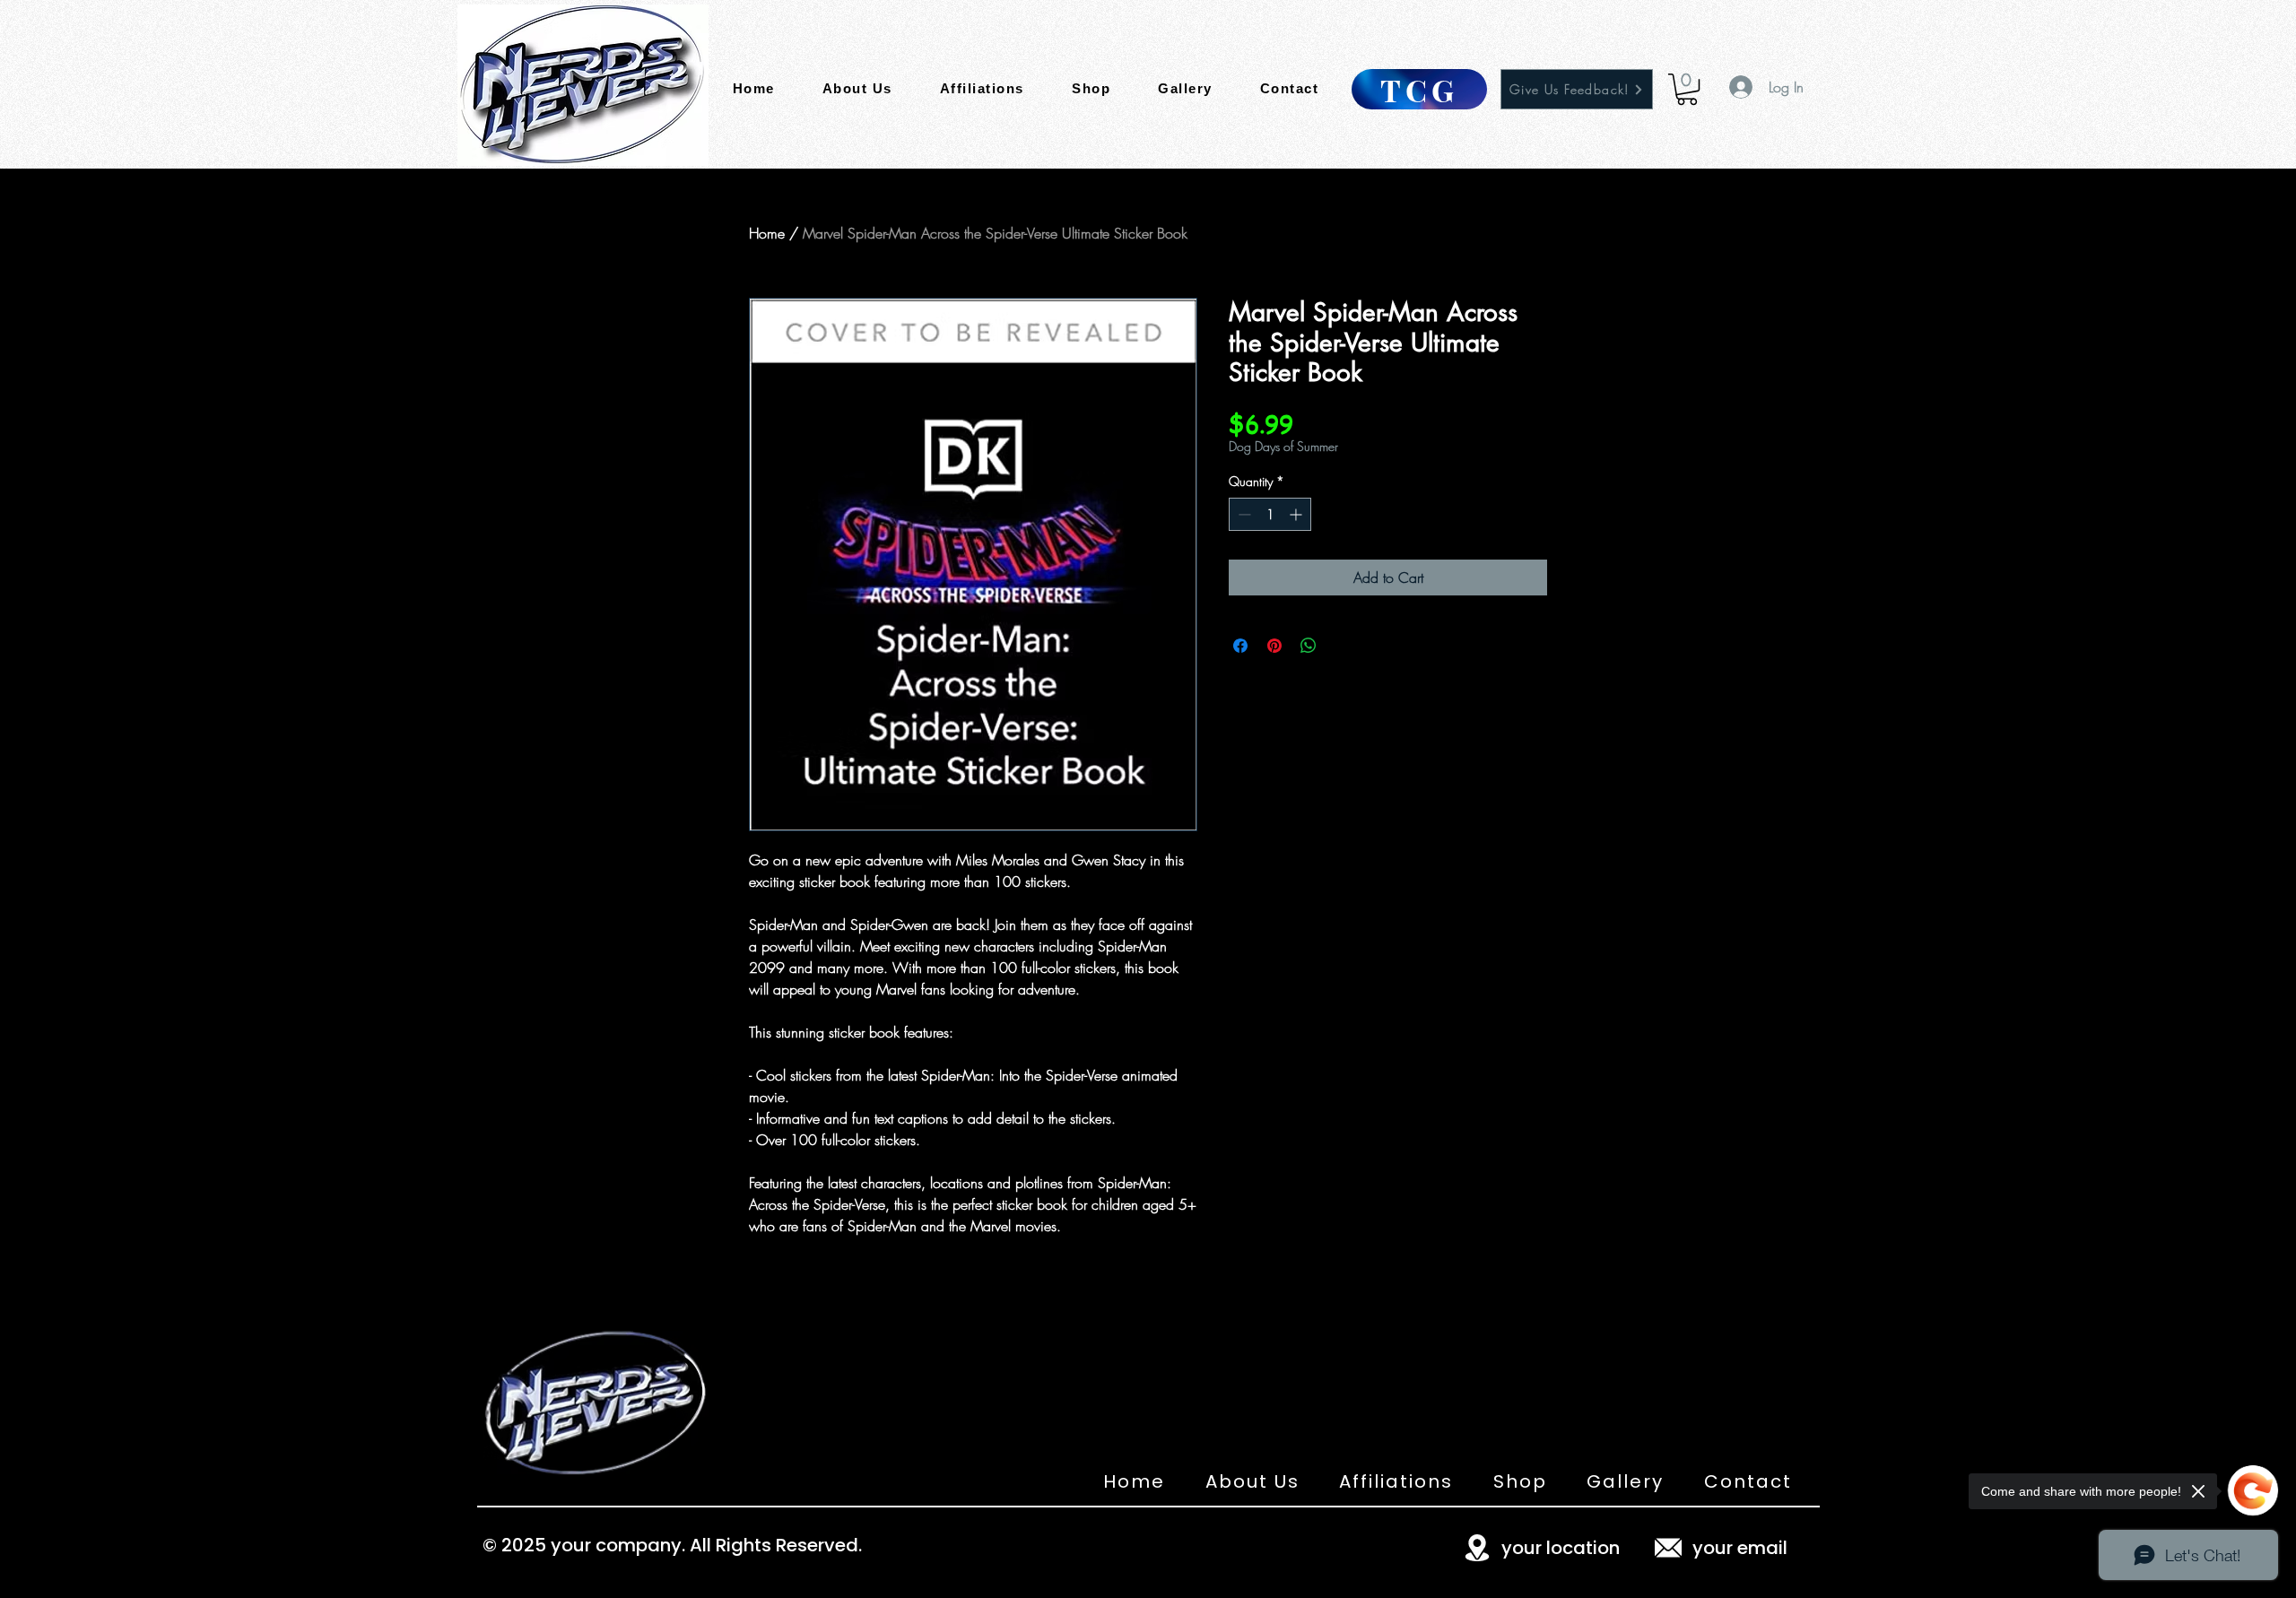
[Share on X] (1343, 646)
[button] (1687, 89)
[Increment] (1297, 514)
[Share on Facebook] (1240, 646)
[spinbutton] (1270, 514)
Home (767, 233)
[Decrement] (1243, 514)
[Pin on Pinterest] (1274, 646)
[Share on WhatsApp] (1309, 646)
